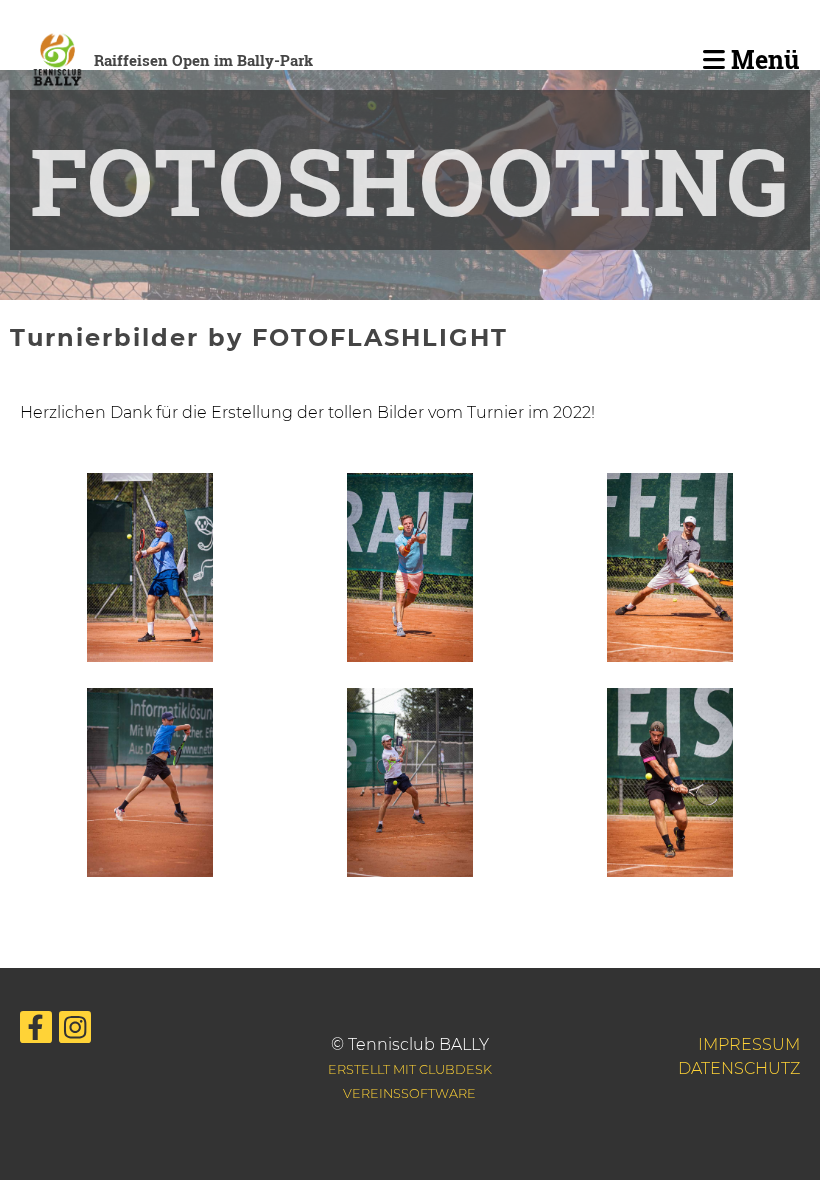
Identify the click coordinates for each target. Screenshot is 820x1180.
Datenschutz (739, 1068)
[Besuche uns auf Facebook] (36, 1031)
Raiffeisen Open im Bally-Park (203, 60)
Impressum (749, 1044)
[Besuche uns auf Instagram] (75, 1031)
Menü (762, 59)
